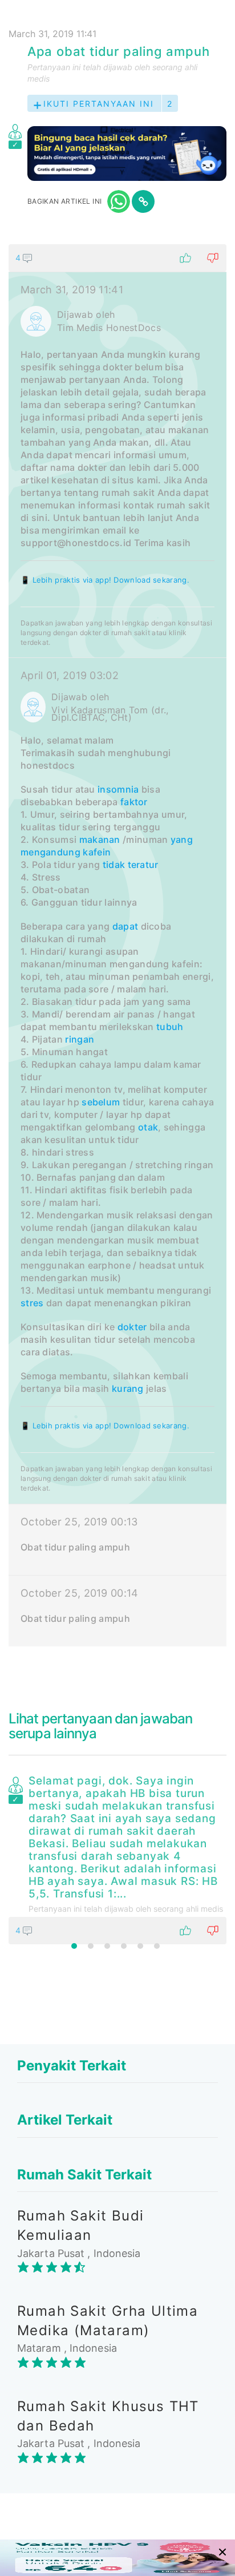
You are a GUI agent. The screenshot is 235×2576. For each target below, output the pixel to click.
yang (182, 839)
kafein (97, 852)
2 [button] (91, 1946)
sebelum (101, 1102)
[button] (117, 258)
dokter (132, 1327)
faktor (134, 802)
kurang (128, 1388)
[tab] (117, 945)
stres (32, 1303)
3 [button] (107, 1946)
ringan (80, 1039)
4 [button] (124, 1946)
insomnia (118, 789)
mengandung (50, 852)
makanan (100, 839)
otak (148, 1127)
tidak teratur (131, 865)
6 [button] (157, 1946)
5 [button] (140, 1946)
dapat (125, 926)
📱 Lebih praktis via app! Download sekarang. (105, 580)
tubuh (170, 1027)
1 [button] (74, 1946)
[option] (117, 1858)
